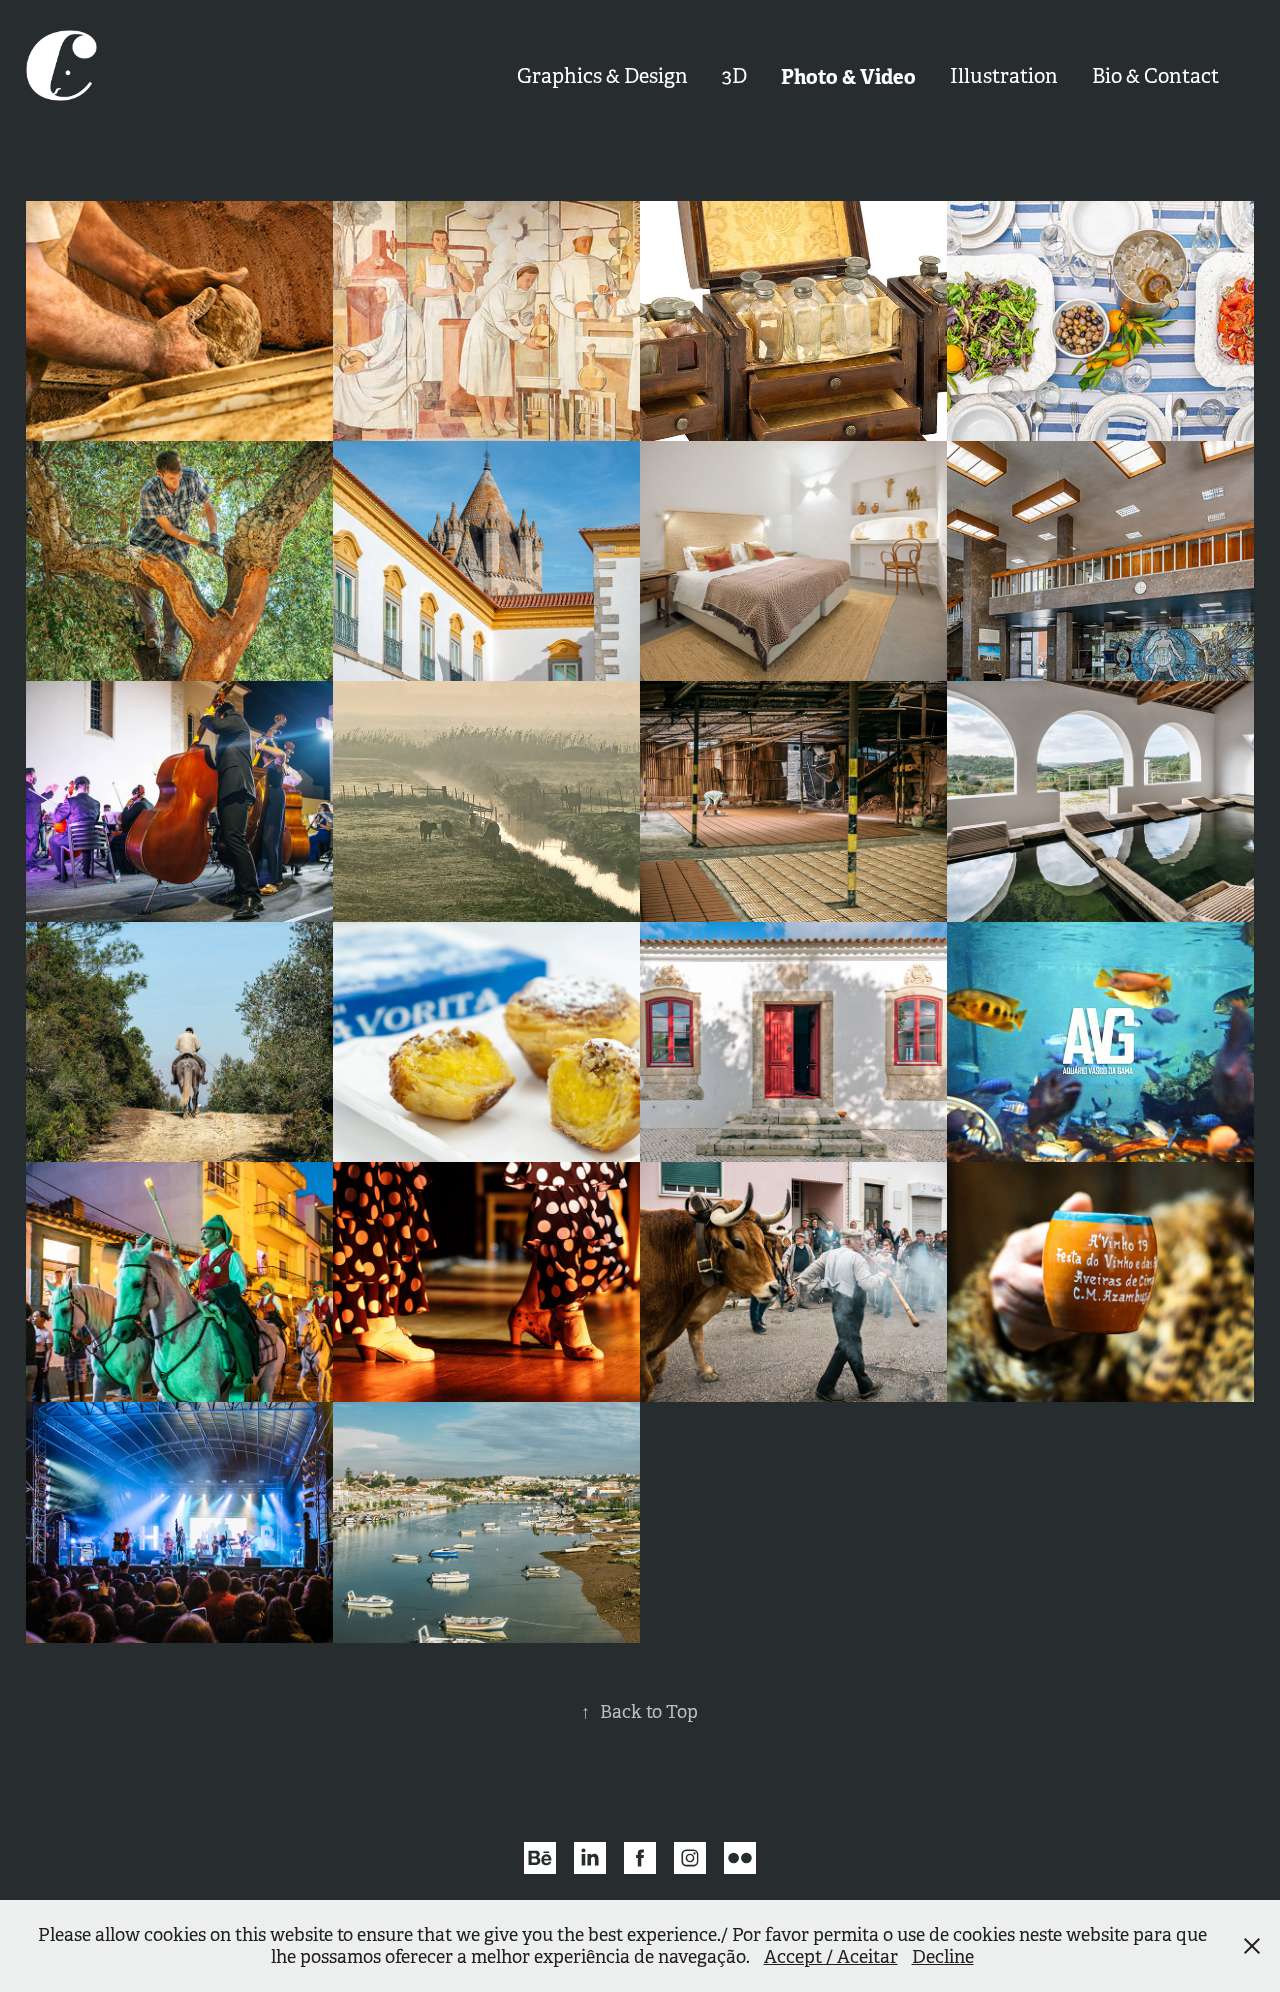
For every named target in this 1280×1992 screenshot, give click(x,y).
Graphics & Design (602, 76)
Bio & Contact (1155, 76)
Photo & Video (848, 77)
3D (734, 76)
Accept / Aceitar (831, 1957)
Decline (943, 1957)
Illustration (1004, 76)
